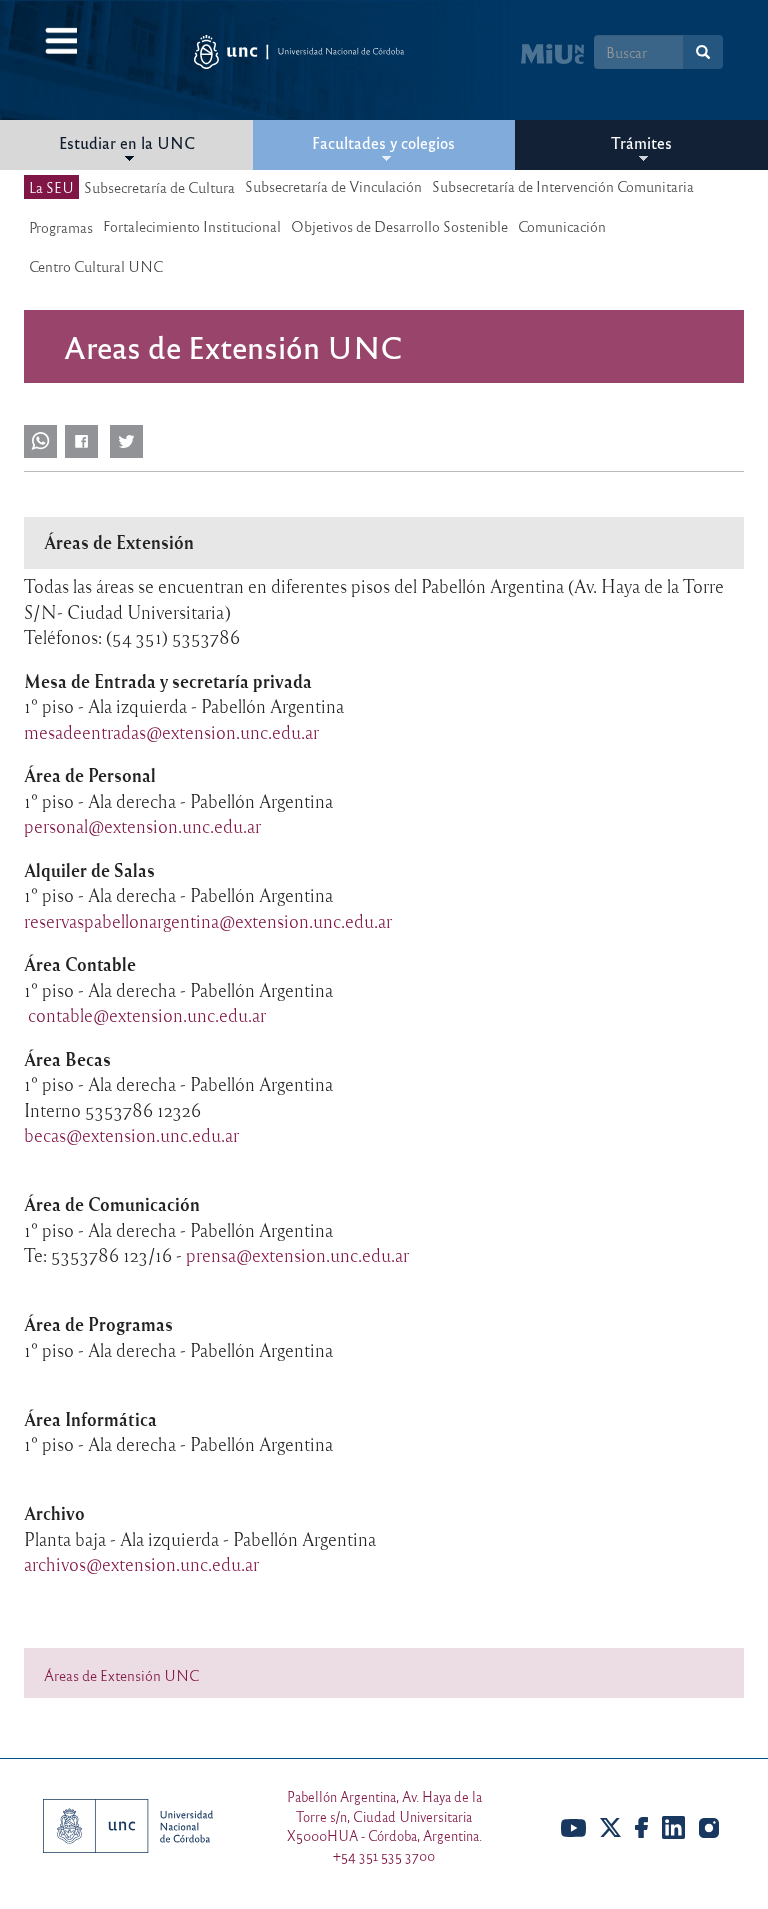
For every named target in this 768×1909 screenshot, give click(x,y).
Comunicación (562, 226)
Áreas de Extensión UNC (121, 1675)
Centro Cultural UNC (96, 266)
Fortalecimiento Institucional (192, 226)
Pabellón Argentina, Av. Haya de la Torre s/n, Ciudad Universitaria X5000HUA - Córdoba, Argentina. (384, 1816)
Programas (61, 227)
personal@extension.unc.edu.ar (142, 826)
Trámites (641, 142)
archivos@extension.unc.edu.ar (141, 1564)
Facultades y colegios (383, 142)
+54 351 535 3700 (384, 1855)
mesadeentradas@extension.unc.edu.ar (171, 732)
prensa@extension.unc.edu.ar (297, 1255)
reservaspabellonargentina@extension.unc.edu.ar (208, 921)
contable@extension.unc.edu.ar (147, 1015)
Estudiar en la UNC (127, 142)
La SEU (51, 187)
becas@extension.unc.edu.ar (131, 1135)
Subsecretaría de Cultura (159, 187)
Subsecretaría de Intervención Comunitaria (563, 186)
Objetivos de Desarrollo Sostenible (399, 226)
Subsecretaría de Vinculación (333, 186)
